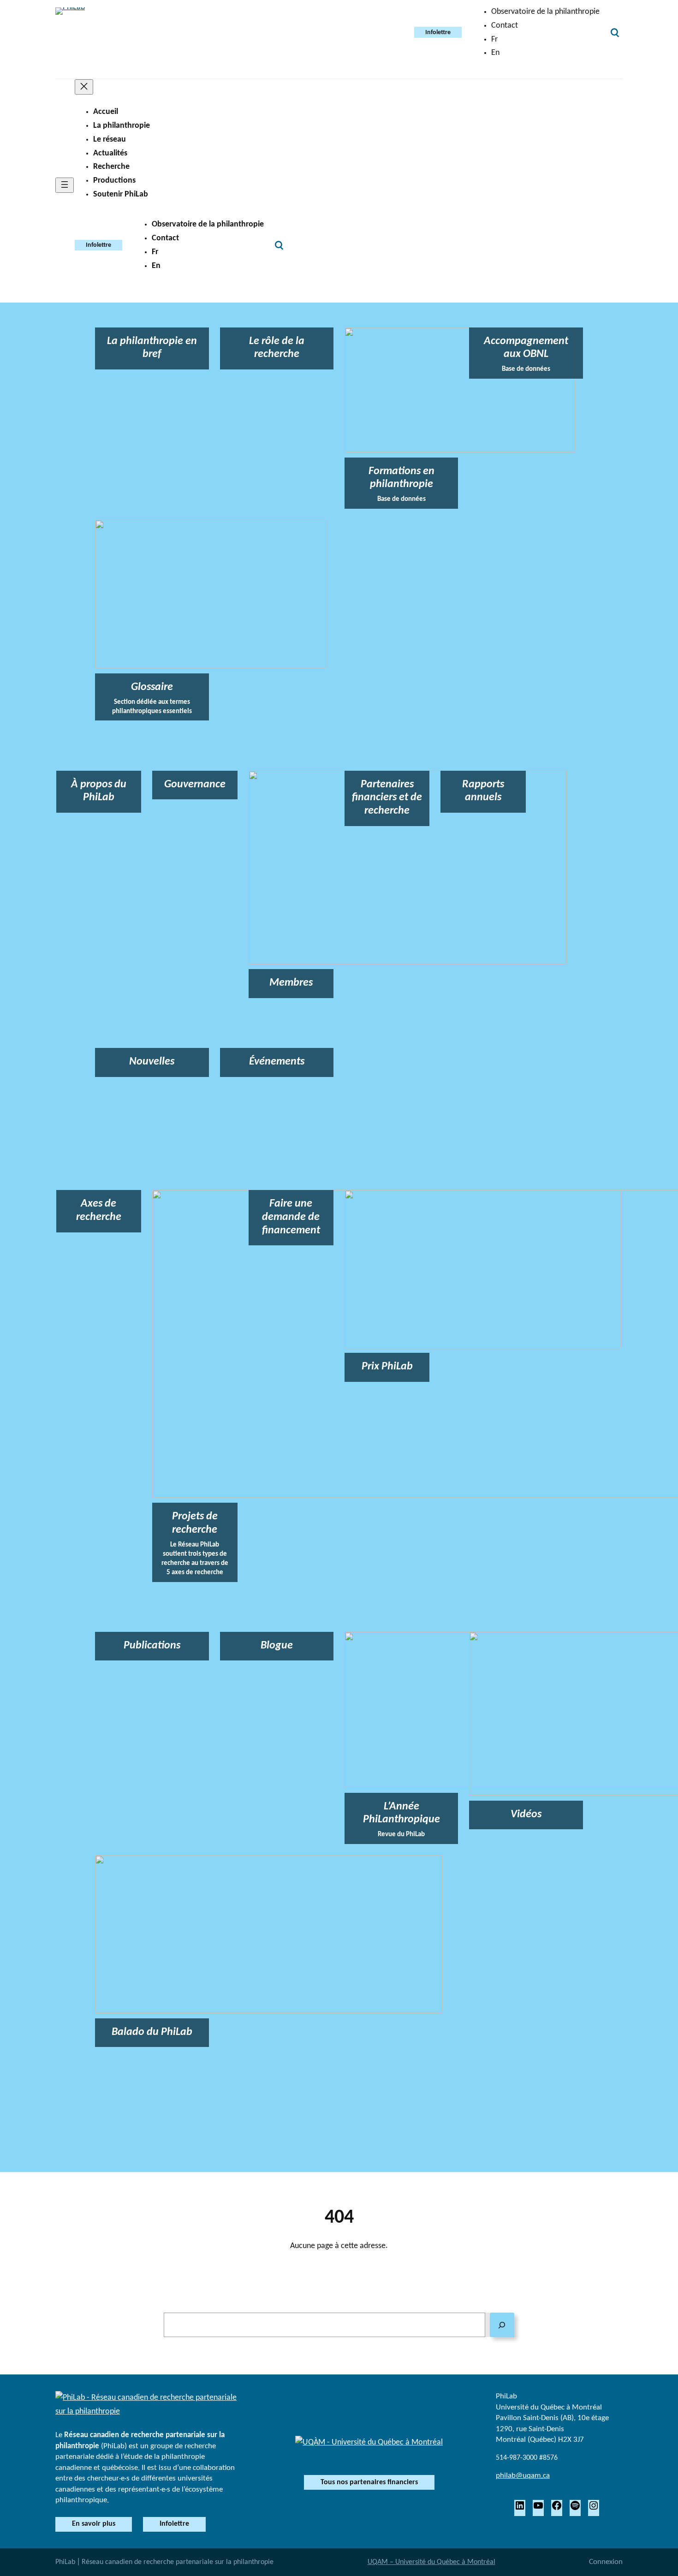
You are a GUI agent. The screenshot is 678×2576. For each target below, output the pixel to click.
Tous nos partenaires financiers (369, 2482)
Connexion (606, 2562)
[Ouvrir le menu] (65, 185)
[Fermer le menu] (84, 87)
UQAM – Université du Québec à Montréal (431, 2562)
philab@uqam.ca (523, 2476)
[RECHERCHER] (502, 2325)
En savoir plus (94, 2524)
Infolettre (438, 33)
